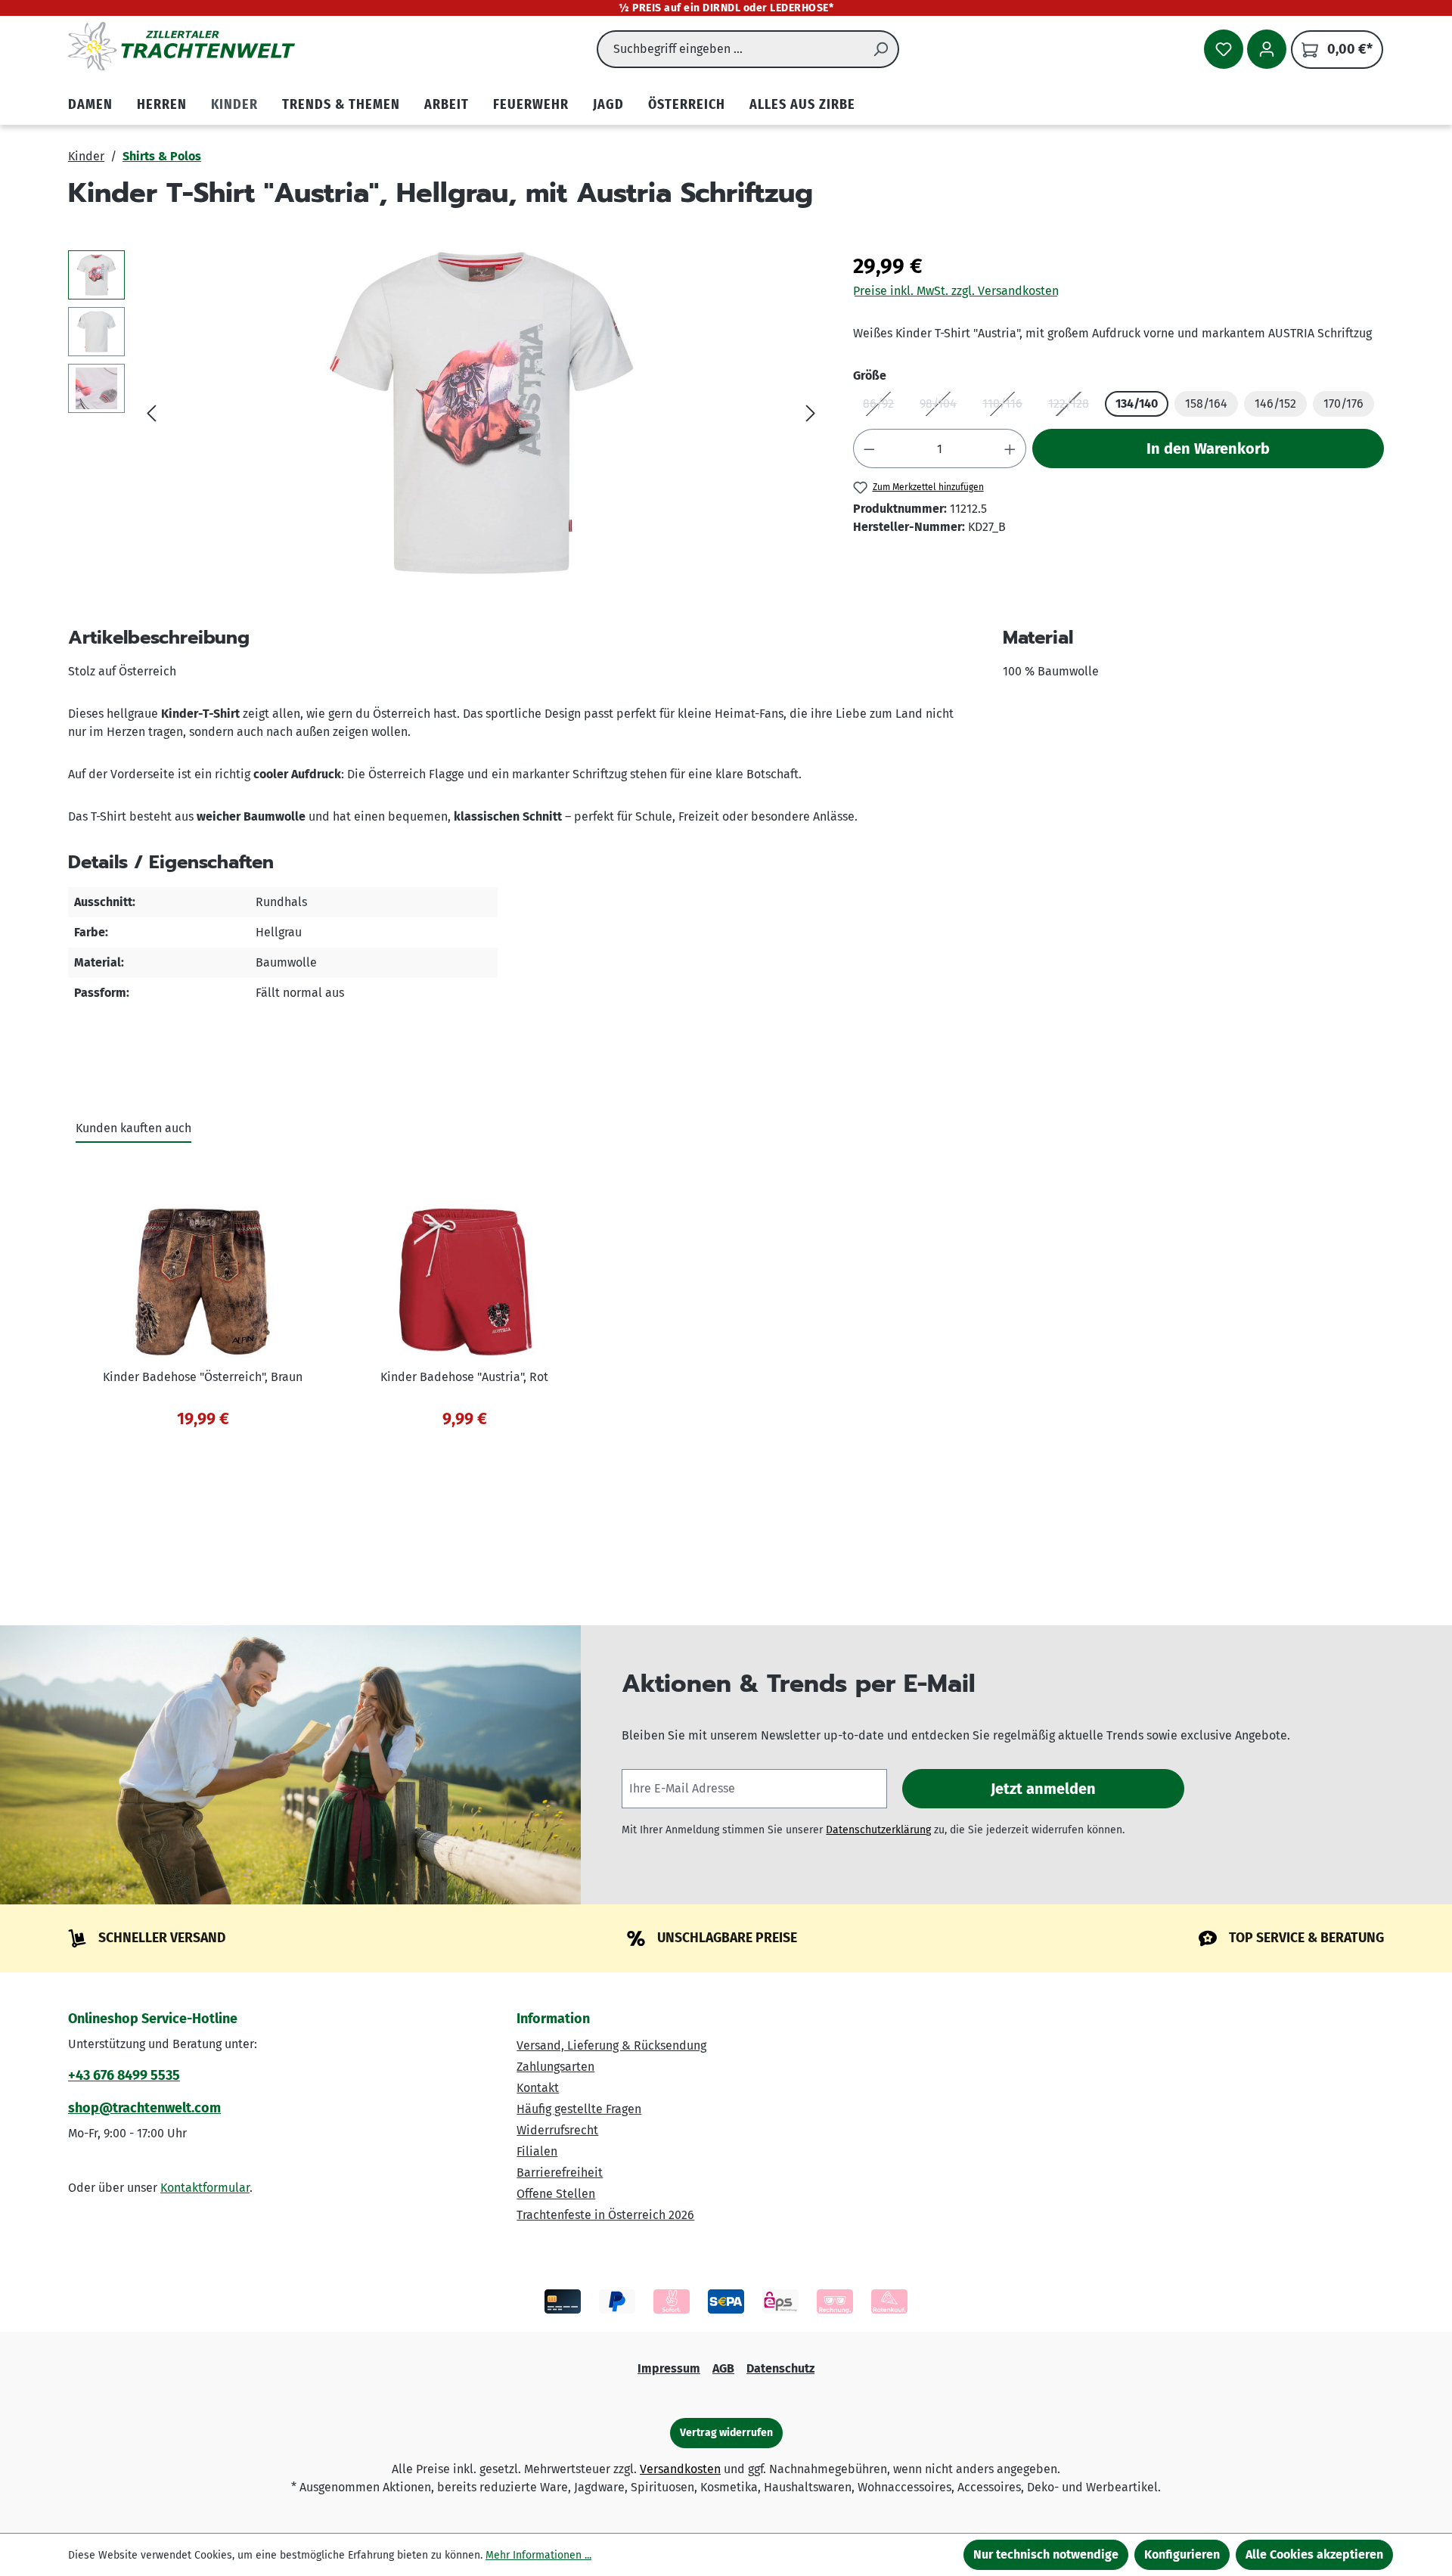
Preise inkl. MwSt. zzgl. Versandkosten (956, 291)
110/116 (1007, 407)
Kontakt (538, 2088)
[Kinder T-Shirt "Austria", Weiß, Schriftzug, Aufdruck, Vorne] (481, 413)
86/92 (883, 407)
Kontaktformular (205, 2188)
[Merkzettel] (1224, 49)
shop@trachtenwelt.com (144, 2108)
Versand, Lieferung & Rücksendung (611, 2045)
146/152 (1275, 403)
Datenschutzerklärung (878, 1830)
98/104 (943, 407)
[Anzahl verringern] (869, 448)
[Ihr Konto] (1267, 49)
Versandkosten (680, 2469)
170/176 (1343, 403)
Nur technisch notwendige (1046, 2554)
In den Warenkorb (1208, 448)
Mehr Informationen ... (538, 2555)
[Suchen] (881, 49)
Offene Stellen (556, 2194)
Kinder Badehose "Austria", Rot (464, 1377)
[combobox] (730, 49)
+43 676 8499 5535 (124, 2075)
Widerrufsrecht (557, 2130)
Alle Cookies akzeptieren (1314, 2554)
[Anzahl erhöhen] (1010, 448)
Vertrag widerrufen (726, 2433)
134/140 (1137, 403)
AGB (723, 2368)
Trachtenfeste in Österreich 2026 (605, 2215)
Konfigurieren (1182, 2554)
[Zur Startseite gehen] (181, 46)
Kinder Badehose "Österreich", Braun (203, 1377)
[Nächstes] (811, 413)
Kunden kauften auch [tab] (133, 1128)
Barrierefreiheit (560, 2173)
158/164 (1206, 403)
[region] (445, 413)
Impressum (669, 2368)
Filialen (537, 2151)
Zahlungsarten (555, 2067)
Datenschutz (780, 2368)
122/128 (1073, 407)
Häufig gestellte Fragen (579, 2109)
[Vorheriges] (151, 413)
